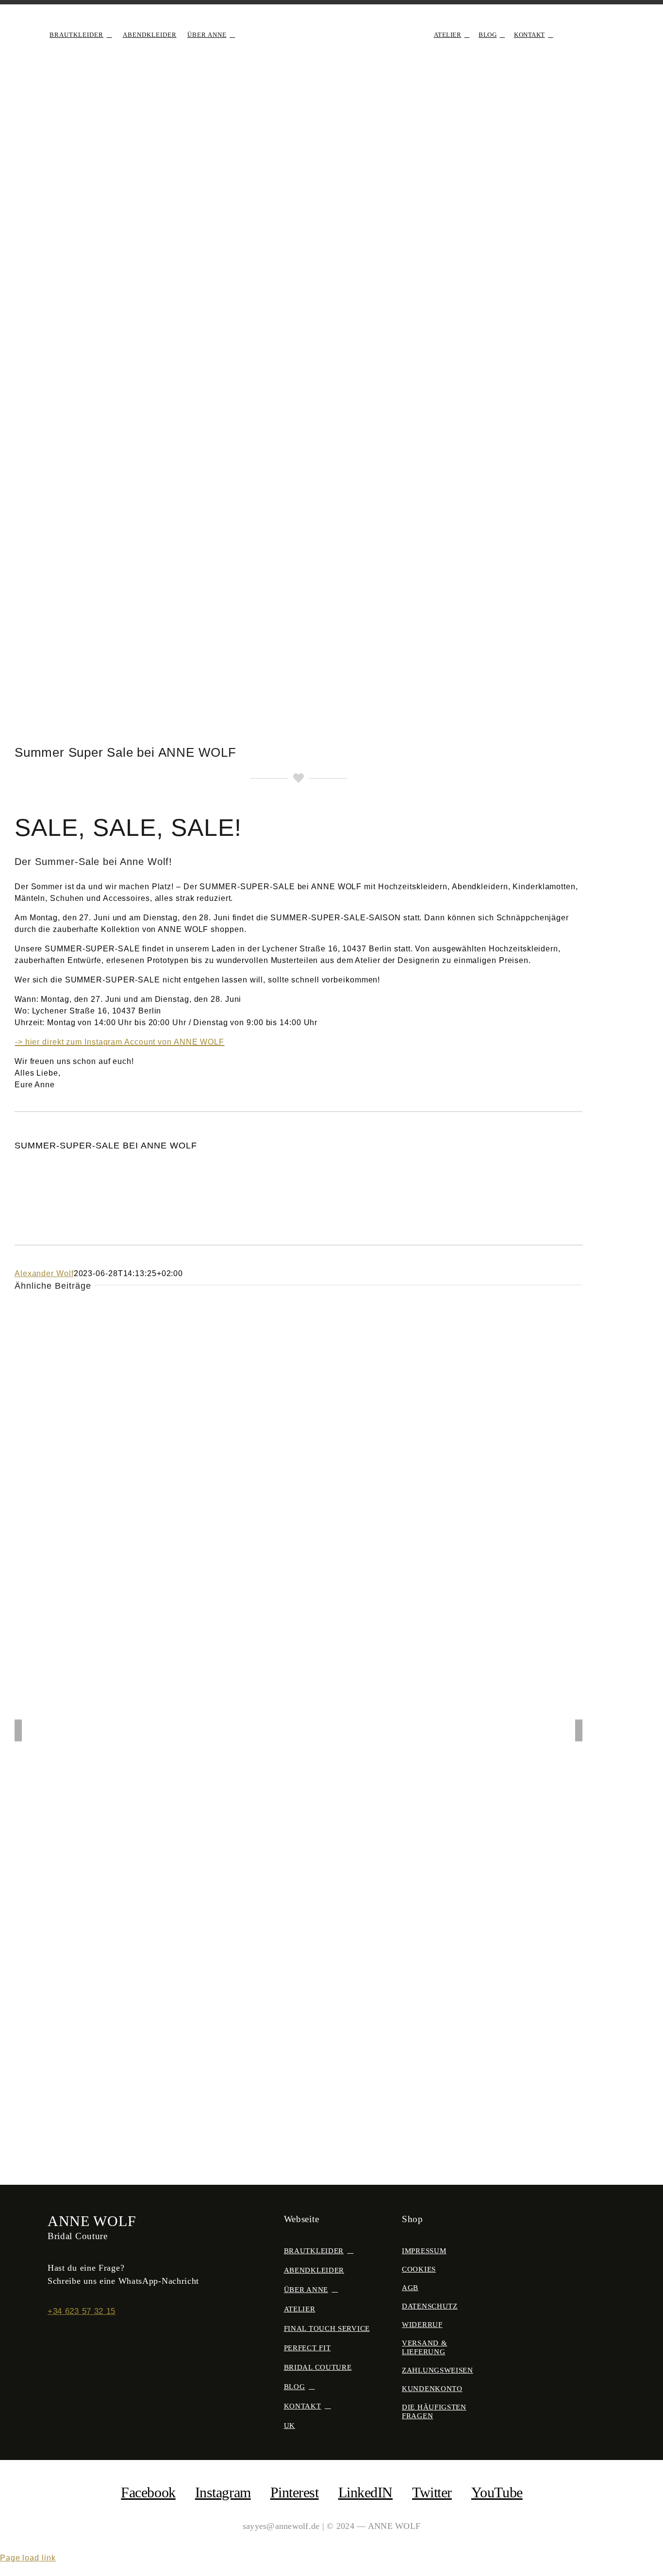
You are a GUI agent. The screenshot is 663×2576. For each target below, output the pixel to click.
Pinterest (295, 2492)
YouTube (497, 2492)
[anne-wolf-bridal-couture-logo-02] (331, 23)
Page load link (28, 2558)
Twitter (432, 2492)
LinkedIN (365, 2492)
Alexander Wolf (44, 1273)
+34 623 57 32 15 (82, 2311)
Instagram (223, 2492)
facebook (148, 2492)
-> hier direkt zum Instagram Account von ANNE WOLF (120, 1042)
